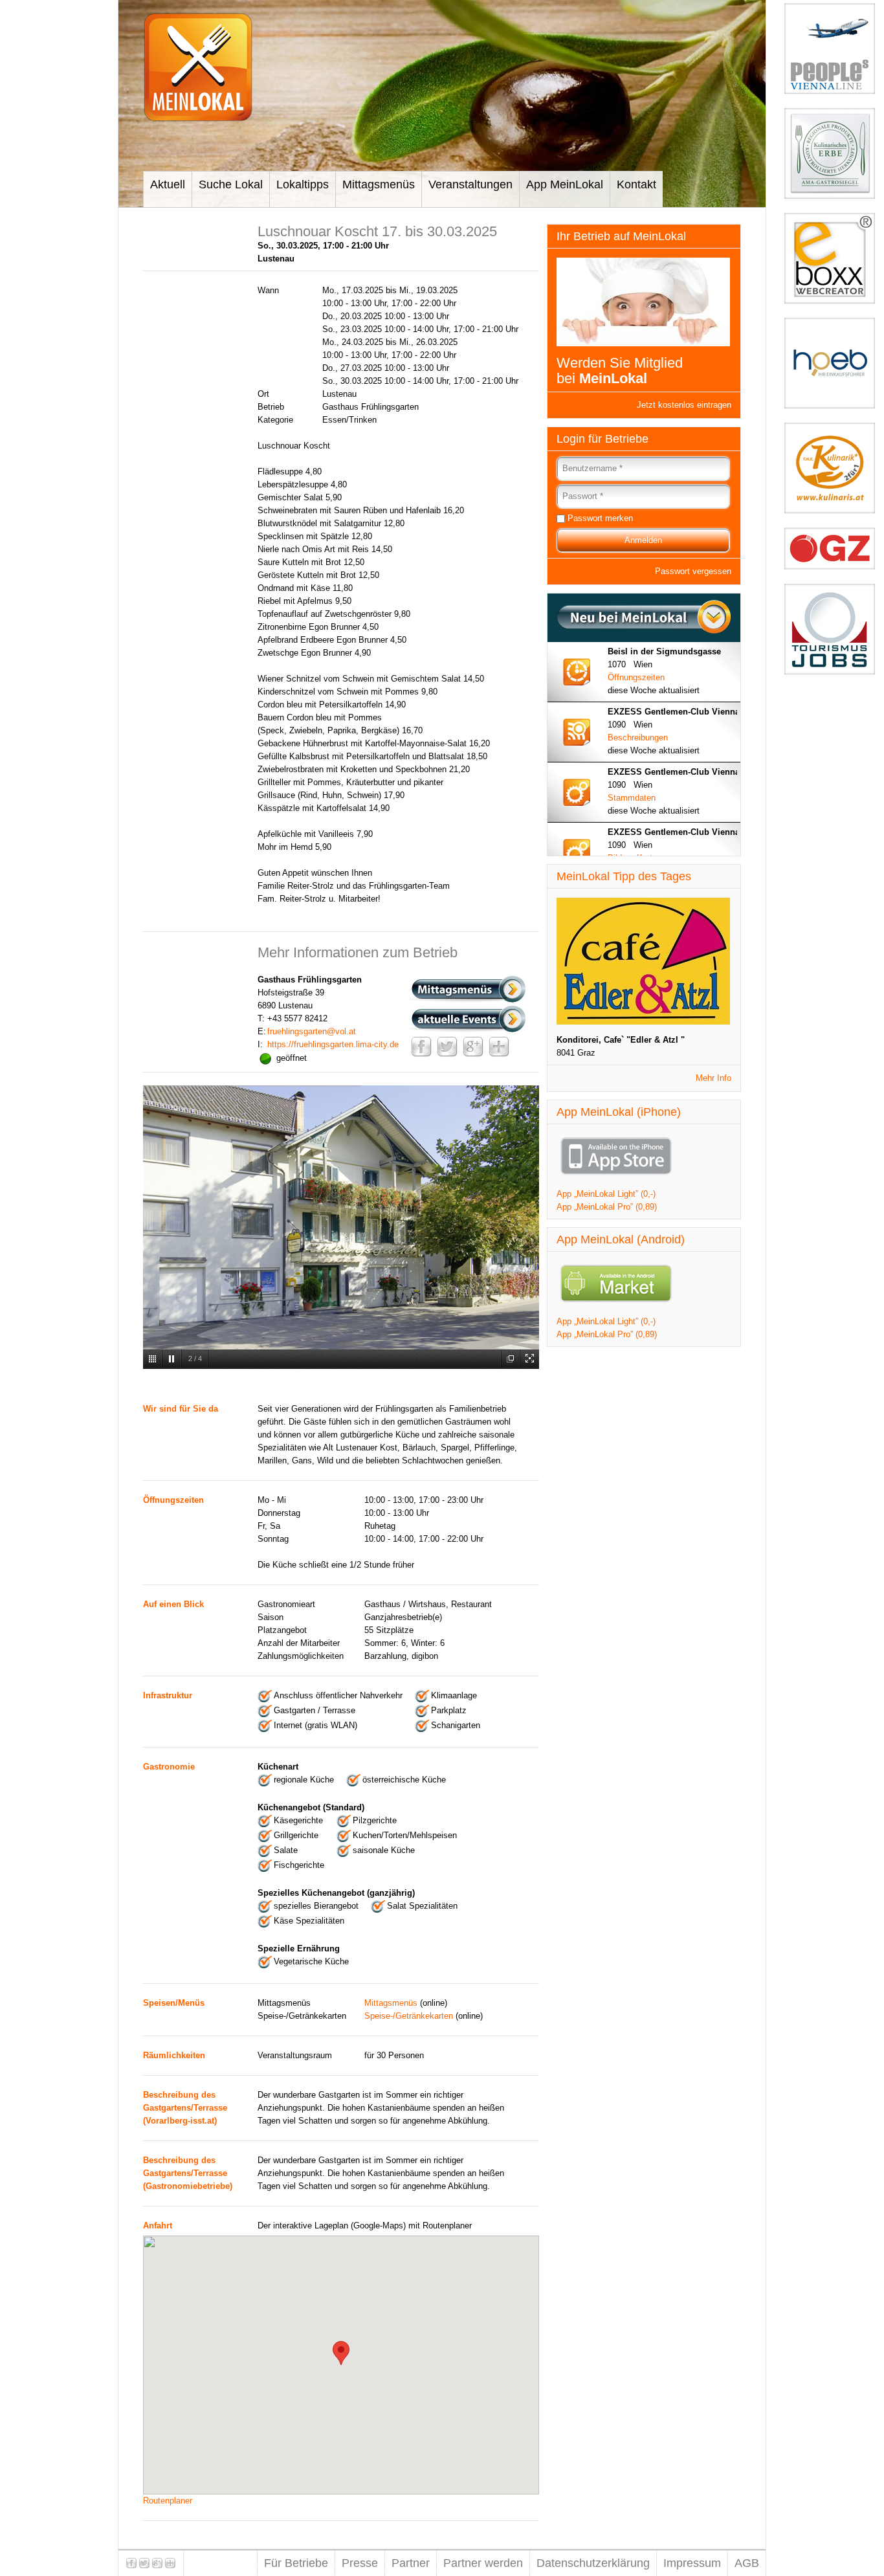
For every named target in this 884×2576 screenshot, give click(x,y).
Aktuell (168, 184)
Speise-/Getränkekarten (409, 2016)
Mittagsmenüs (379, 184)
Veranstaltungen (470, 184)
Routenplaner (168, 2501)
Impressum (692, 2563)
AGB (747, 2563)
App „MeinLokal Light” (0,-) (606, 1194)
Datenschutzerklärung (593, 2563)
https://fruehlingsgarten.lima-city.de (333, 1044)
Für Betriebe (296, 2563)
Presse (360, 2563)
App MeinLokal (565, 184)
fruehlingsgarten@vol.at (312, 1031)
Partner (411, 2563)
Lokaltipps (303, 184)
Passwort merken (600, 518)
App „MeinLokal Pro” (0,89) (607, 1207)
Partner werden (483, 2563)
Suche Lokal (231, 184)
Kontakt (636, 184)
